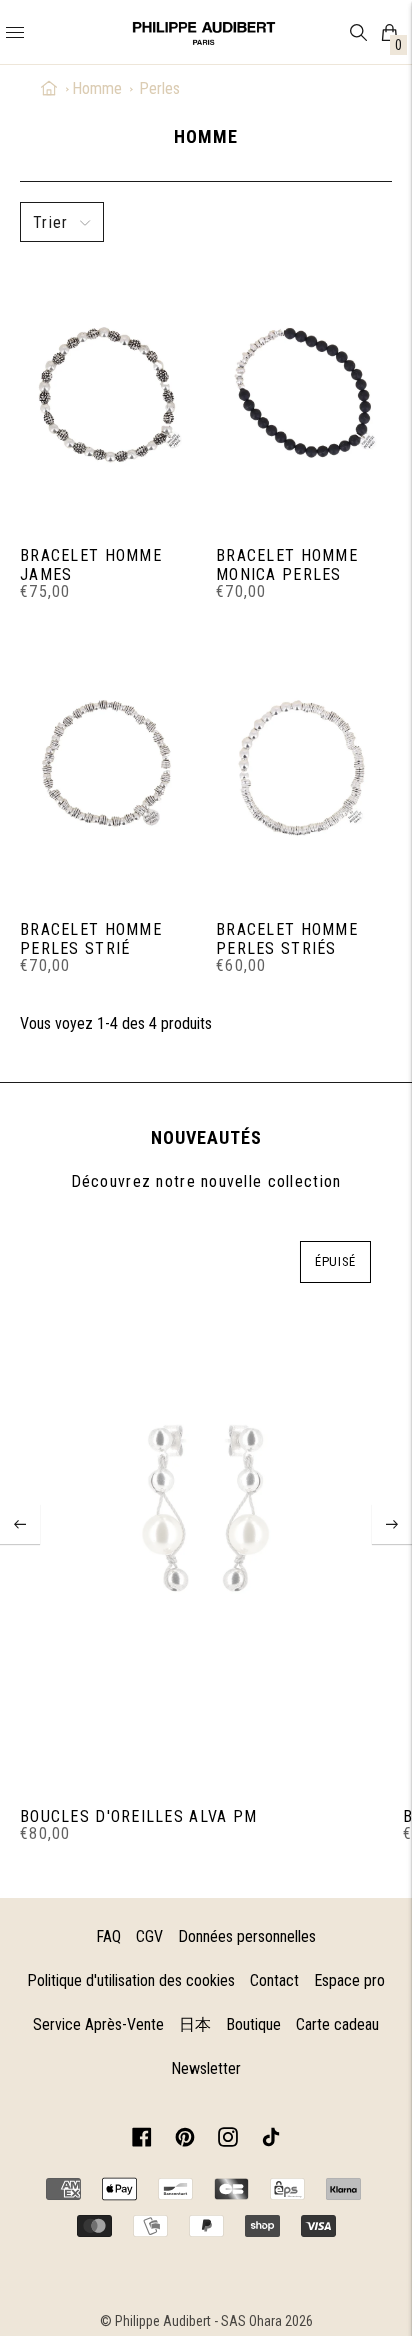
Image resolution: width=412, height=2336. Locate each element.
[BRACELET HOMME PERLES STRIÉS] (304, 768)
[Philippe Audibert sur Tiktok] (271, 2140)
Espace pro (349, 1980)
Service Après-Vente (98, 2024)
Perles (159, 88)
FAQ (108, 1936)
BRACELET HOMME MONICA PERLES (287, 565)
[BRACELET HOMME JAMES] (108, 394)
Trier (50, 222)
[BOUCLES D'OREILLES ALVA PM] (205, 1509)
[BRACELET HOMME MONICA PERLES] (304, 394)
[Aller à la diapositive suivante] (392, 1524)
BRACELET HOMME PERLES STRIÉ (91, 939)
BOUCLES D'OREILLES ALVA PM (138, 1816)
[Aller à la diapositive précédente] (20, 1524)
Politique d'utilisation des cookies (131, 1980)
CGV (149, 1936)
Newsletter (206, 2068)
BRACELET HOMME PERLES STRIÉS (287, 939)
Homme (97, 88)
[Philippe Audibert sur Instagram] (228, 2140)
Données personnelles (247, 1936)
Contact (274, 1980)
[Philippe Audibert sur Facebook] (142, 2140)
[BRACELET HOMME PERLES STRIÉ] (108, 768)
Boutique (253, 2024)
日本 (195, 2024)
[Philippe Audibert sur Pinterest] (185, 2140)
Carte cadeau (337, 2024)
